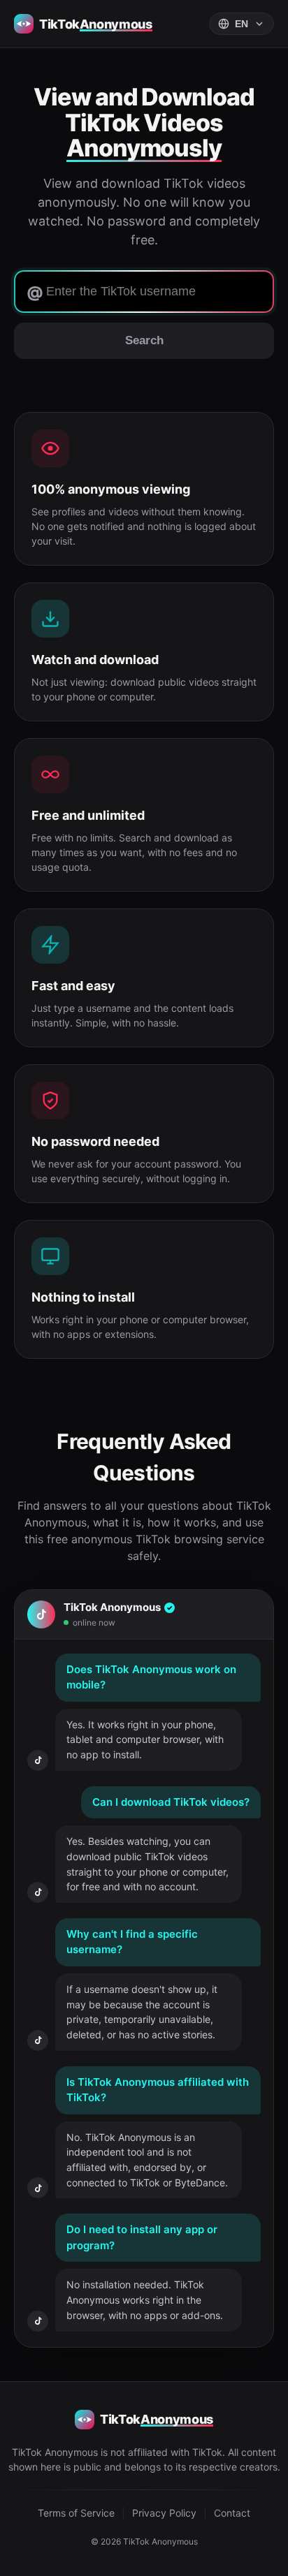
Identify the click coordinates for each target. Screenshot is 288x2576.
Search (144, 340)
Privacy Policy (164, 2513)
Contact (232, 2513)
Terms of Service (76, 2513)
